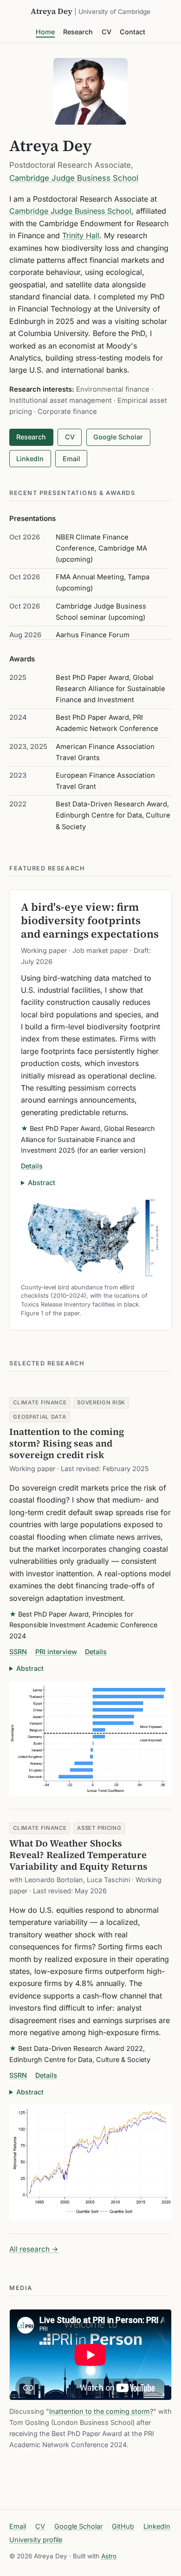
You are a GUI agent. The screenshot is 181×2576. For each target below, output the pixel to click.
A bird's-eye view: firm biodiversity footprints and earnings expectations (90, 920)
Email (71, 459)
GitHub (123, 2526)
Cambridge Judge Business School (74, 178)
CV (107, 32)
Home (45, 32)
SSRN (18, 1652)
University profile (36, 2540)
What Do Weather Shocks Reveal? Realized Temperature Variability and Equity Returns (78, 1855)
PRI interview (56, 1652)
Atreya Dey (90, 11)
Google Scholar (118, 437)
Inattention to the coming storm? (101, 2411)
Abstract (42, 1183)
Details (32, 1166)
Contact (133, 32)
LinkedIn (30, 459)
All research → (34, 2249)
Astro (109, 2556)
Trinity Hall (81, 235)
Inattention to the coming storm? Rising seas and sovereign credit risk (67, 1443)
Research (78, 32)
